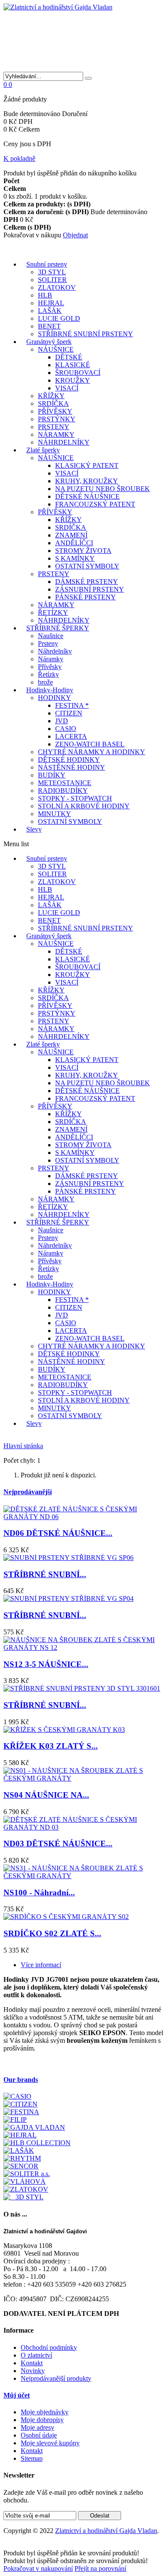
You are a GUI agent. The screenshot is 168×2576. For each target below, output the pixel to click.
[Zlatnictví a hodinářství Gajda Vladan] (58, 7)
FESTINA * (72, 705)
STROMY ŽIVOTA (83, 551)
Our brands (21, 2080)
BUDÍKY (52, 775)
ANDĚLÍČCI (74, 543)
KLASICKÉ (73, 365)
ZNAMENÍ (71, 535)
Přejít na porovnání (100, 2568)
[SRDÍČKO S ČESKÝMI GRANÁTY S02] (66, 1917)
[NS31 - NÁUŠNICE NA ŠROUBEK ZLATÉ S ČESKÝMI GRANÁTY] (84, 1876)
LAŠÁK (50, 311)
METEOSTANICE (65, 783)
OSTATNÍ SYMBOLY (87, 566)
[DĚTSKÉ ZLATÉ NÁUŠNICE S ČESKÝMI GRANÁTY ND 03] (84, 1827)
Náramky (51, 659)
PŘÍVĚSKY (55, 411)
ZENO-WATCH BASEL (90, 744)
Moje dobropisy (42, 2420)
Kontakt (32, 2363)
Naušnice (51, 636)
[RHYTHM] (22, 2158)
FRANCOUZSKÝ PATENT (95, 504)
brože (45, 682)
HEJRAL (51, 303)
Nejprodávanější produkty (56, 2378)
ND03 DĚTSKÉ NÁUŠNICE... (58, 1844)
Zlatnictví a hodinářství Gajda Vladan (106, 2531)
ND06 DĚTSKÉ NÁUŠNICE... (58, 1533)
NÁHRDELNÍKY (64, 442)
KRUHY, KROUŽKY (87, 481)
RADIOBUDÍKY (63, 791)
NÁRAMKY (56, 434)
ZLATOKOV (57, 287)
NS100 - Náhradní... (39, 1893)
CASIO (66, 729)
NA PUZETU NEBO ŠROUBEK (103, 489)
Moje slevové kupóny (50, 2443)
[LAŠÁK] (19, 2151)
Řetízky (48, 674)
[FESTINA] (21, 2112)
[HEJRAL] (20, 2135)
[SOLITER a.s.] (27, 2174)
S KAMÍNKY (75, 558)
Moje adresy (37, 2427)
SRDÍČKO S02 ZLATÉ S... (52, 1933)
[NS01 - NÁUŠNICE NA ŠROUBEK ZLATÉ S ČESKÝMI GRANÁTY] (84, 1778)
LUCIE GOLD (59, 318)
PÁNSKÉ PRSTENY (86, 597)
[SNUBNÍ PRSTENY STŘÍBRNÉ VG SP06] (68, 1558)
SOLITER (52, 280)
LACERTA (71, 736)
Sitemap (32, 2458)
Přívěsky (50, 667)
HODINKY (54, 698)
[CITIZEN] (20, 2104)
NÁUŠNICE (56, 349)
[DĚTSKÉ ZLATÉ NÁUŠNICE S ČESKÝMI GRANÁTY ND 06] (84, 1517)
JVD (62, 721)
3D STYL (52, 272)
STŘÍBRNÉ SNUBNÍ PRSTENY (86, 334)
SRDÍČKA (53, 404)
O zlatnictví (36, 2355)
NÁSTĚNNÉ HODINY (72, 767)
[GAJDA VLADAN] (34, 2127)
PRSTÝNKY (57, 419)
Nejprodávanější (28, 1492)
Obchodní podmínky (49, 2347)
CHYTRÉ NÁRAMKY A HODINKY (92, 752)
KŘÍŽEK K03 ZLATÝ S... (51, 1746)
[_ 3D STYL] (23, 2197)
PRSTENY (54, 427)
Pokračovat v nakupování (38, 2568)
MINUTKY (54, 814)
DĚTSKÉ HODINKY (69, 760)
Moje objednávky (45, 2412)
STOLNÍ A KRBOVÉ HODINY (84, 806)
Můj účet (17, 2395)
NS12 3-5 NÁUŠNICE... (46, 1664)
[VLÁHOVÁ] (25, 2181)
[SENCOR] (21, 2166)
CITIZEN (69, 713)
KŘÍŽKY (51, 396)
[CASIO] (17, 2096)
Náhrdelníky (55, 651)
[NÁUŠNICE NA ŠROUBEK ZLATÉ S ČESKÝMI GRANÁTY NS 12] (84, 1647)
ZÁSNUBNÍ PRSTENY (90, 589)
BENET (49, 326)
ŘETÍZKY (53, 613)
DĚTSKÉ (69, 357)
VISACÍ (67, 388)
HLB (45, 295)
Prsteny (48, 643)
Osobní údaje (39, 2435)
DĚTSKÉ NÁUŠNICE (87, 496)
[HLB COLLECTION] (37, 2143)
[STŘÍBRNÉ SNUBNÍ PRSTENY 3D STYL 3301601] (82, 1688)
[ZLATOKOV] (26, 2189)
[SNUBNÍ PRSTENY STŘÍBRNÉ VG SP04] (68, 1598)
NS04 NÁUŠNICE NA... (46, 1795)
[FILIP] (15, 2120)
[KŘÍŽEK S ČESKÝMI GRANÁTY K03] (64, 1730)
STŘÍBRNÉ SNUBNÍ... (45, 1574)
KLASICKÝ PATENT (87, 465)
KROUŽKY (73, 380)
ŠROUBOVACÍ (78, 373)
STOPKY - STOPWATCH (75, 798)
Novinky (33, 2371)
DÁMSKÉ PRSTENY (87, 582)
